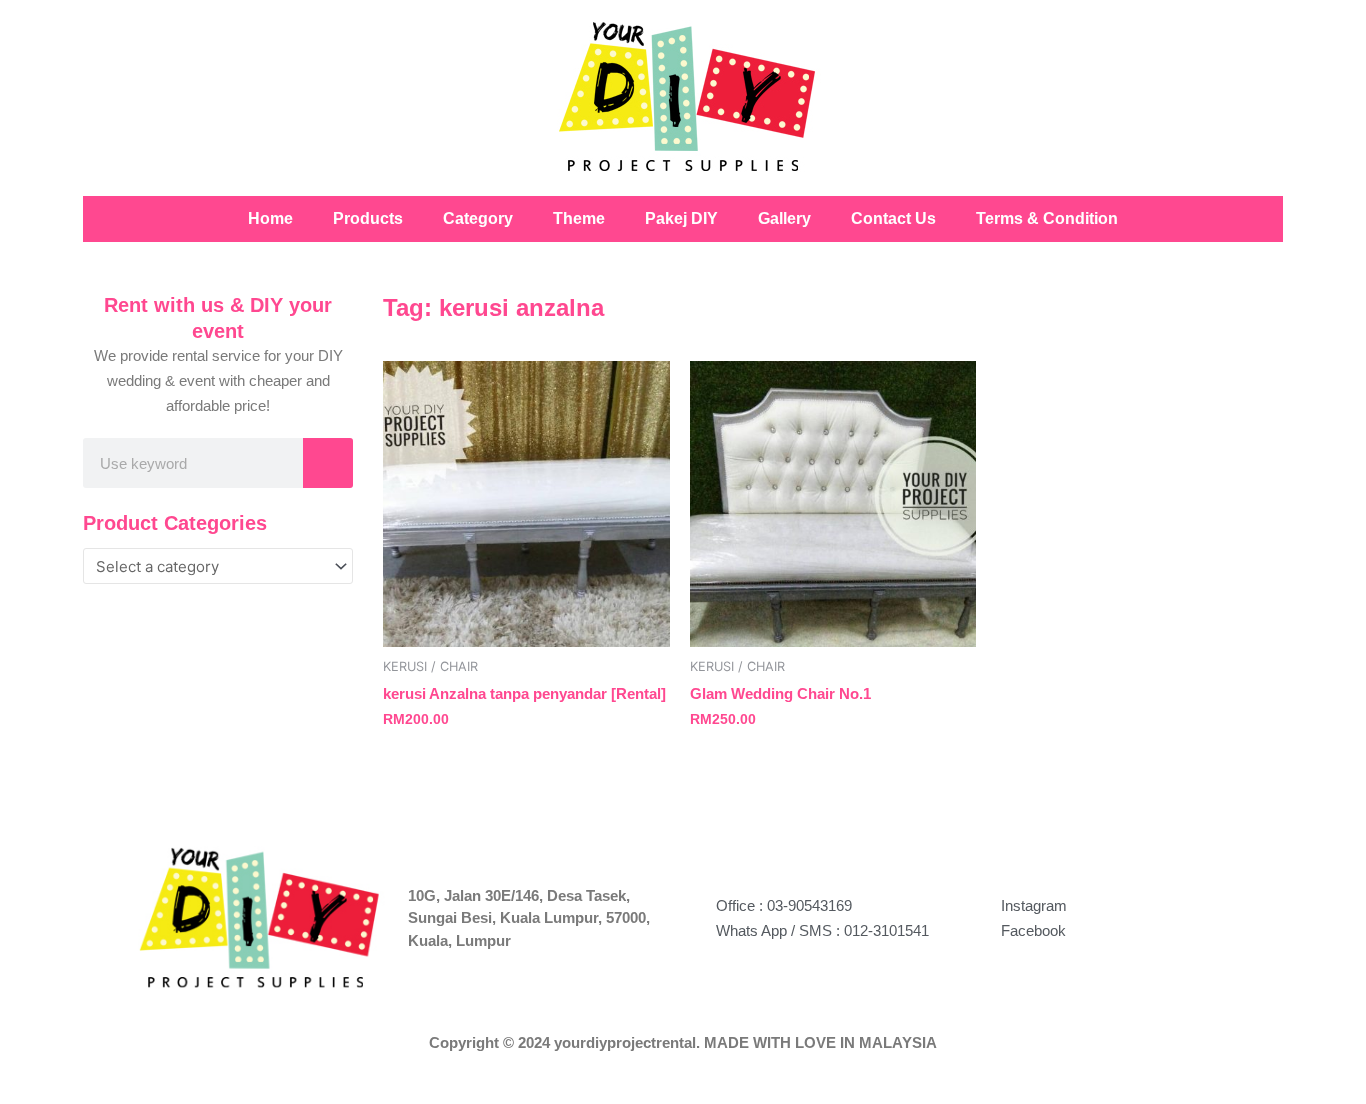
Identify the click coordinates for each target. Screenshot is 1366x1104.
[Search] (328, 463)
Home (270, 218)
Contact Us (893, 218)
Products (368, 218)
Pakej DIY (681, 218)
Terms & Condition (1047, 218)
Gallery (784, 218)
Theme (579, 218)
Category (478, 218)
